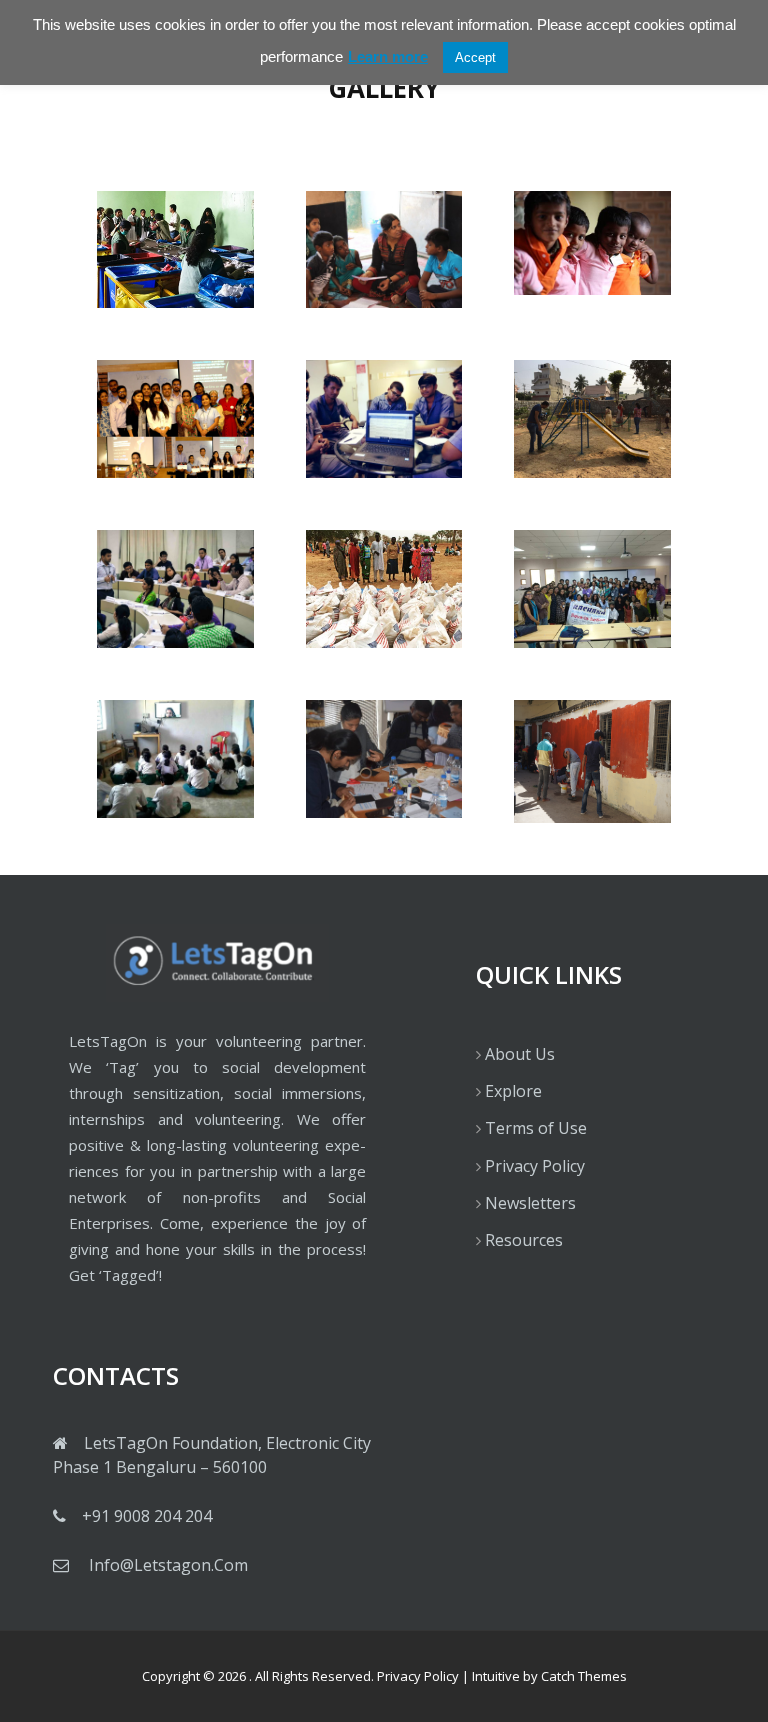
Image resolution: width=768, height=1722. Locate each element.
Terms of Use (536, 1128)
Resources (524, 1240)
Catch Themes (584, 1676)
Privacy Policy (535, 1166)
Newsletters (530, 1203)
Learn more (388, 56)
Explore (513, 1091)
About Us (520, 1054)
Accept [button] (475, 57)
